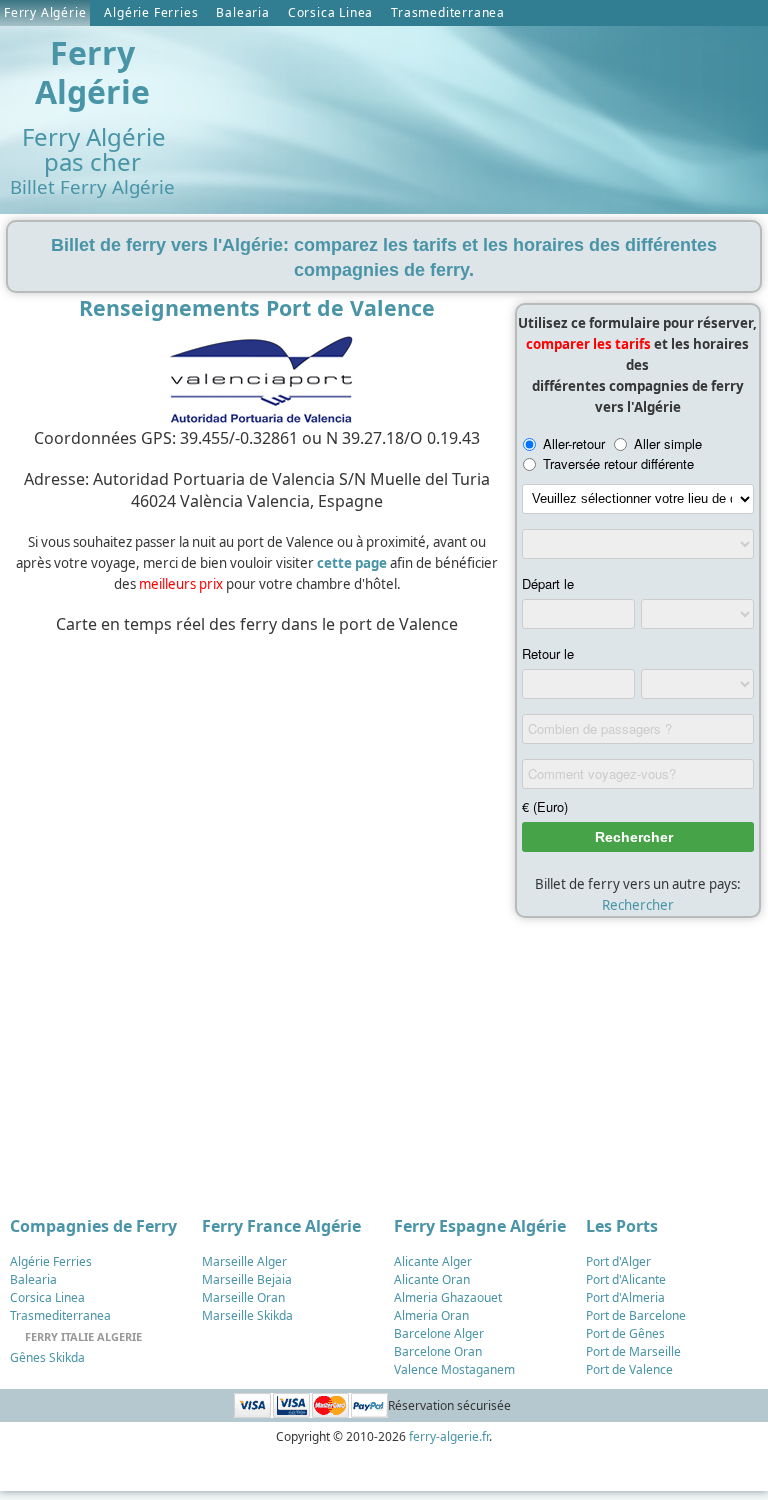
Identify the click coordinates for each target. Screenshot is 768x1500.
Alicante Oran (432, 1279)
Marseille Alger (244, 1261)
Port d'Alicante (626, 1279)
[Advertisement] (252, 745)
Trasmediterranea (448, 12)
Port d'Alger (618, 1261)
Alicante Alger (433, 1261)
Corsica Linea (330, 12)
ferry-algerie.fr (449, 1436)
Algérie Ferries (151, 12)
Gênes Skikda (47, 1357)
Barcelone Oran (438, 1351)
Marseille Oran (243, 1297)
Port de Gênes (625, 1333)
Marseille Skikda (247, 1315)
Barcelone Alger (439, 1333)
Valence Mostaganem (454, 1369)
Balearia (242, 12)
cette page (352, 563)
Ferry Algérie (45, 12)
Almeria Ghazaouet (448, 1297)
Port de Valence (629, 1369)
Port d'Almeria (625, 1297)
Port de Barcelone (636, 1315)
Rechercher (638, 905)
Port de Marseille (633, 1351)
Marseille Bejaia (247, 1279)
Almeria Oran (431, 1315)
